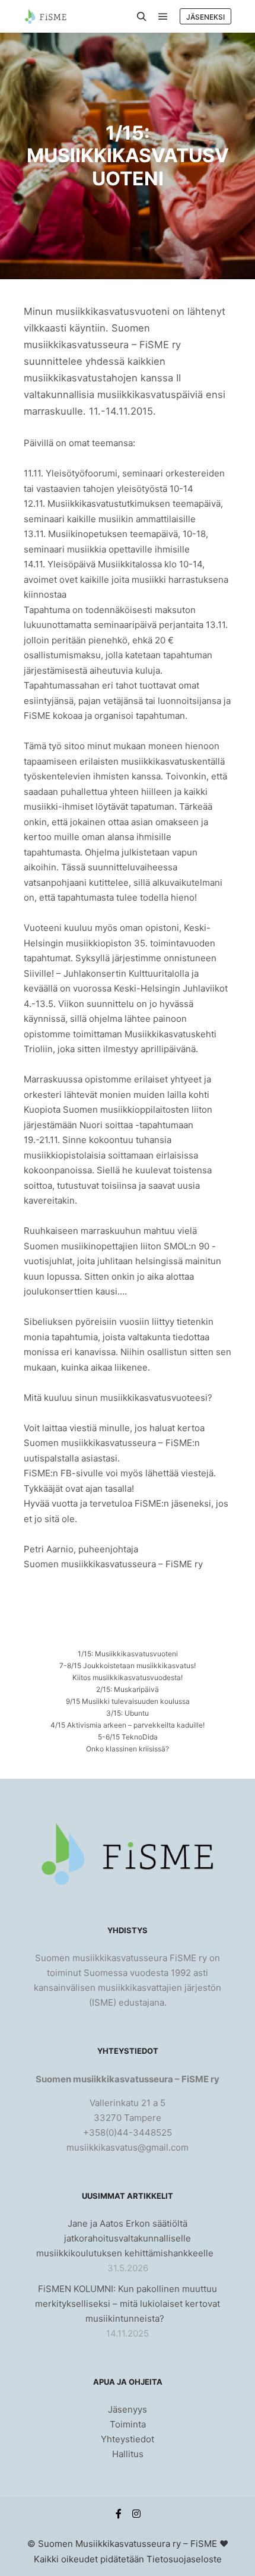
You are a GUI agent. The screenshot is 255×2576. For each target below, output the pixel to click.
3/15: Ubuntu (128, 1713)
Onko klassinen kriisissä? (128, 1749)
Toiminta (128, 2424)
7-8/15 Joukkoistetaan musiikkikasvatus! (128, 1666)
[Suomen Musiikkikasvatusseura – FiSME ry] (45, 16)
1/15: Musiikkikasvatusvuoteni (128, 1654)
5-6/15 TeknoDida (128, 1737)
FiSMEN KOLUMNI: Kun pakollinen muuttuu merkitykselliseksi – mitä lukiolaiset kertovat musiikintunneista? (128, 2304)
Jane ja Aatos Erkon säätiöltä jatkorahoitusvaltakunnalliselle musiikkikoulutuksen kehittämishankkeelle (125, 2238)
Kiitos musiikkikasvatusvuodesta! (128, 1677)
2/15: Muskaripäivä (128, 1689)
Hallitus (128, 2454)
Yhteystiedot (128, 2439)
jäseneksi (205, 17)
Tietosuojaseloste (184, 2559)
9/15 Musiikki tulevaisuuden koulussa (128, 1701)
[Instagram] (136, 2514)
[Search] (142, 17)
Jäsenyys (128, 2409)
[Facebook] (119, 2514)
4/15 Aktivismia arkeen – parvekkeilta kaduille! (128, 1725)
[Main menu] (163, 17)
